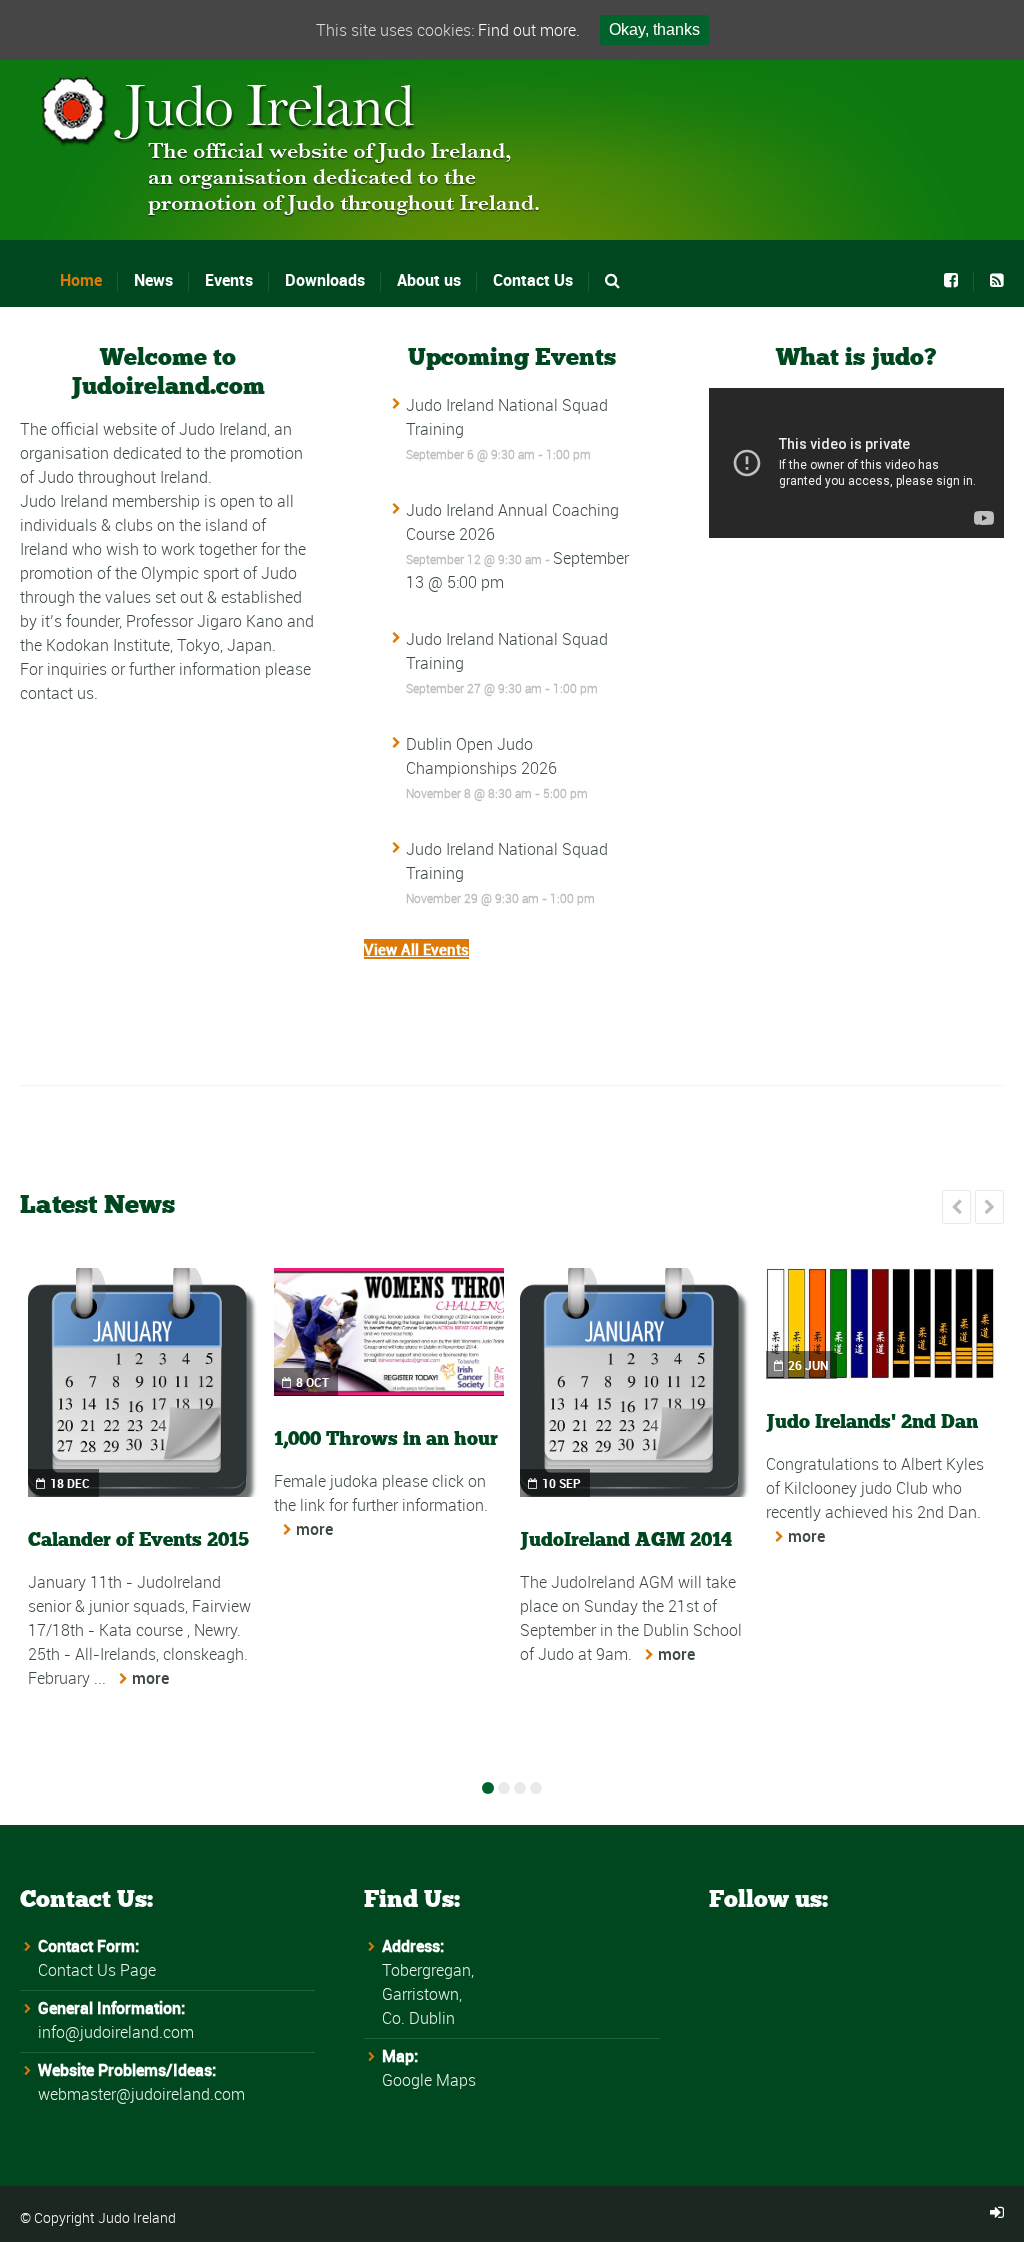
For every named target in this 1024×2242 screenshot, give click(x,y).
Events (229, 280)
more (150, 1678)
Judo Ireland (137, 2217)
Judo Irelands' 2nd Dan (872, 1421)
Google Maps (429, 2080)
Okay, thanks (654, 29)
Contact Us (533, 280)
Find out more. (529, 30)
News (153, 280)
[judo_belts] (881, 1323)
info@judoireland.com (116, 2032)
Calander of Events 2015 (138, 1539)
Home (81, 280)
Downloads (325, 280)
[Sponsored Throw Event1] (389, 1332)
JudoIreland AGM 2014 (626, 1539)
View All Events (416, 949)
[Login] (997, 2212)
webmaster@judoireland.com (141, 2094)
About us (429, 280)
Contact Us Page (97, 1970)
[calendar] (143, 1382)
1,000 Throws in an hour (386, 1438)
